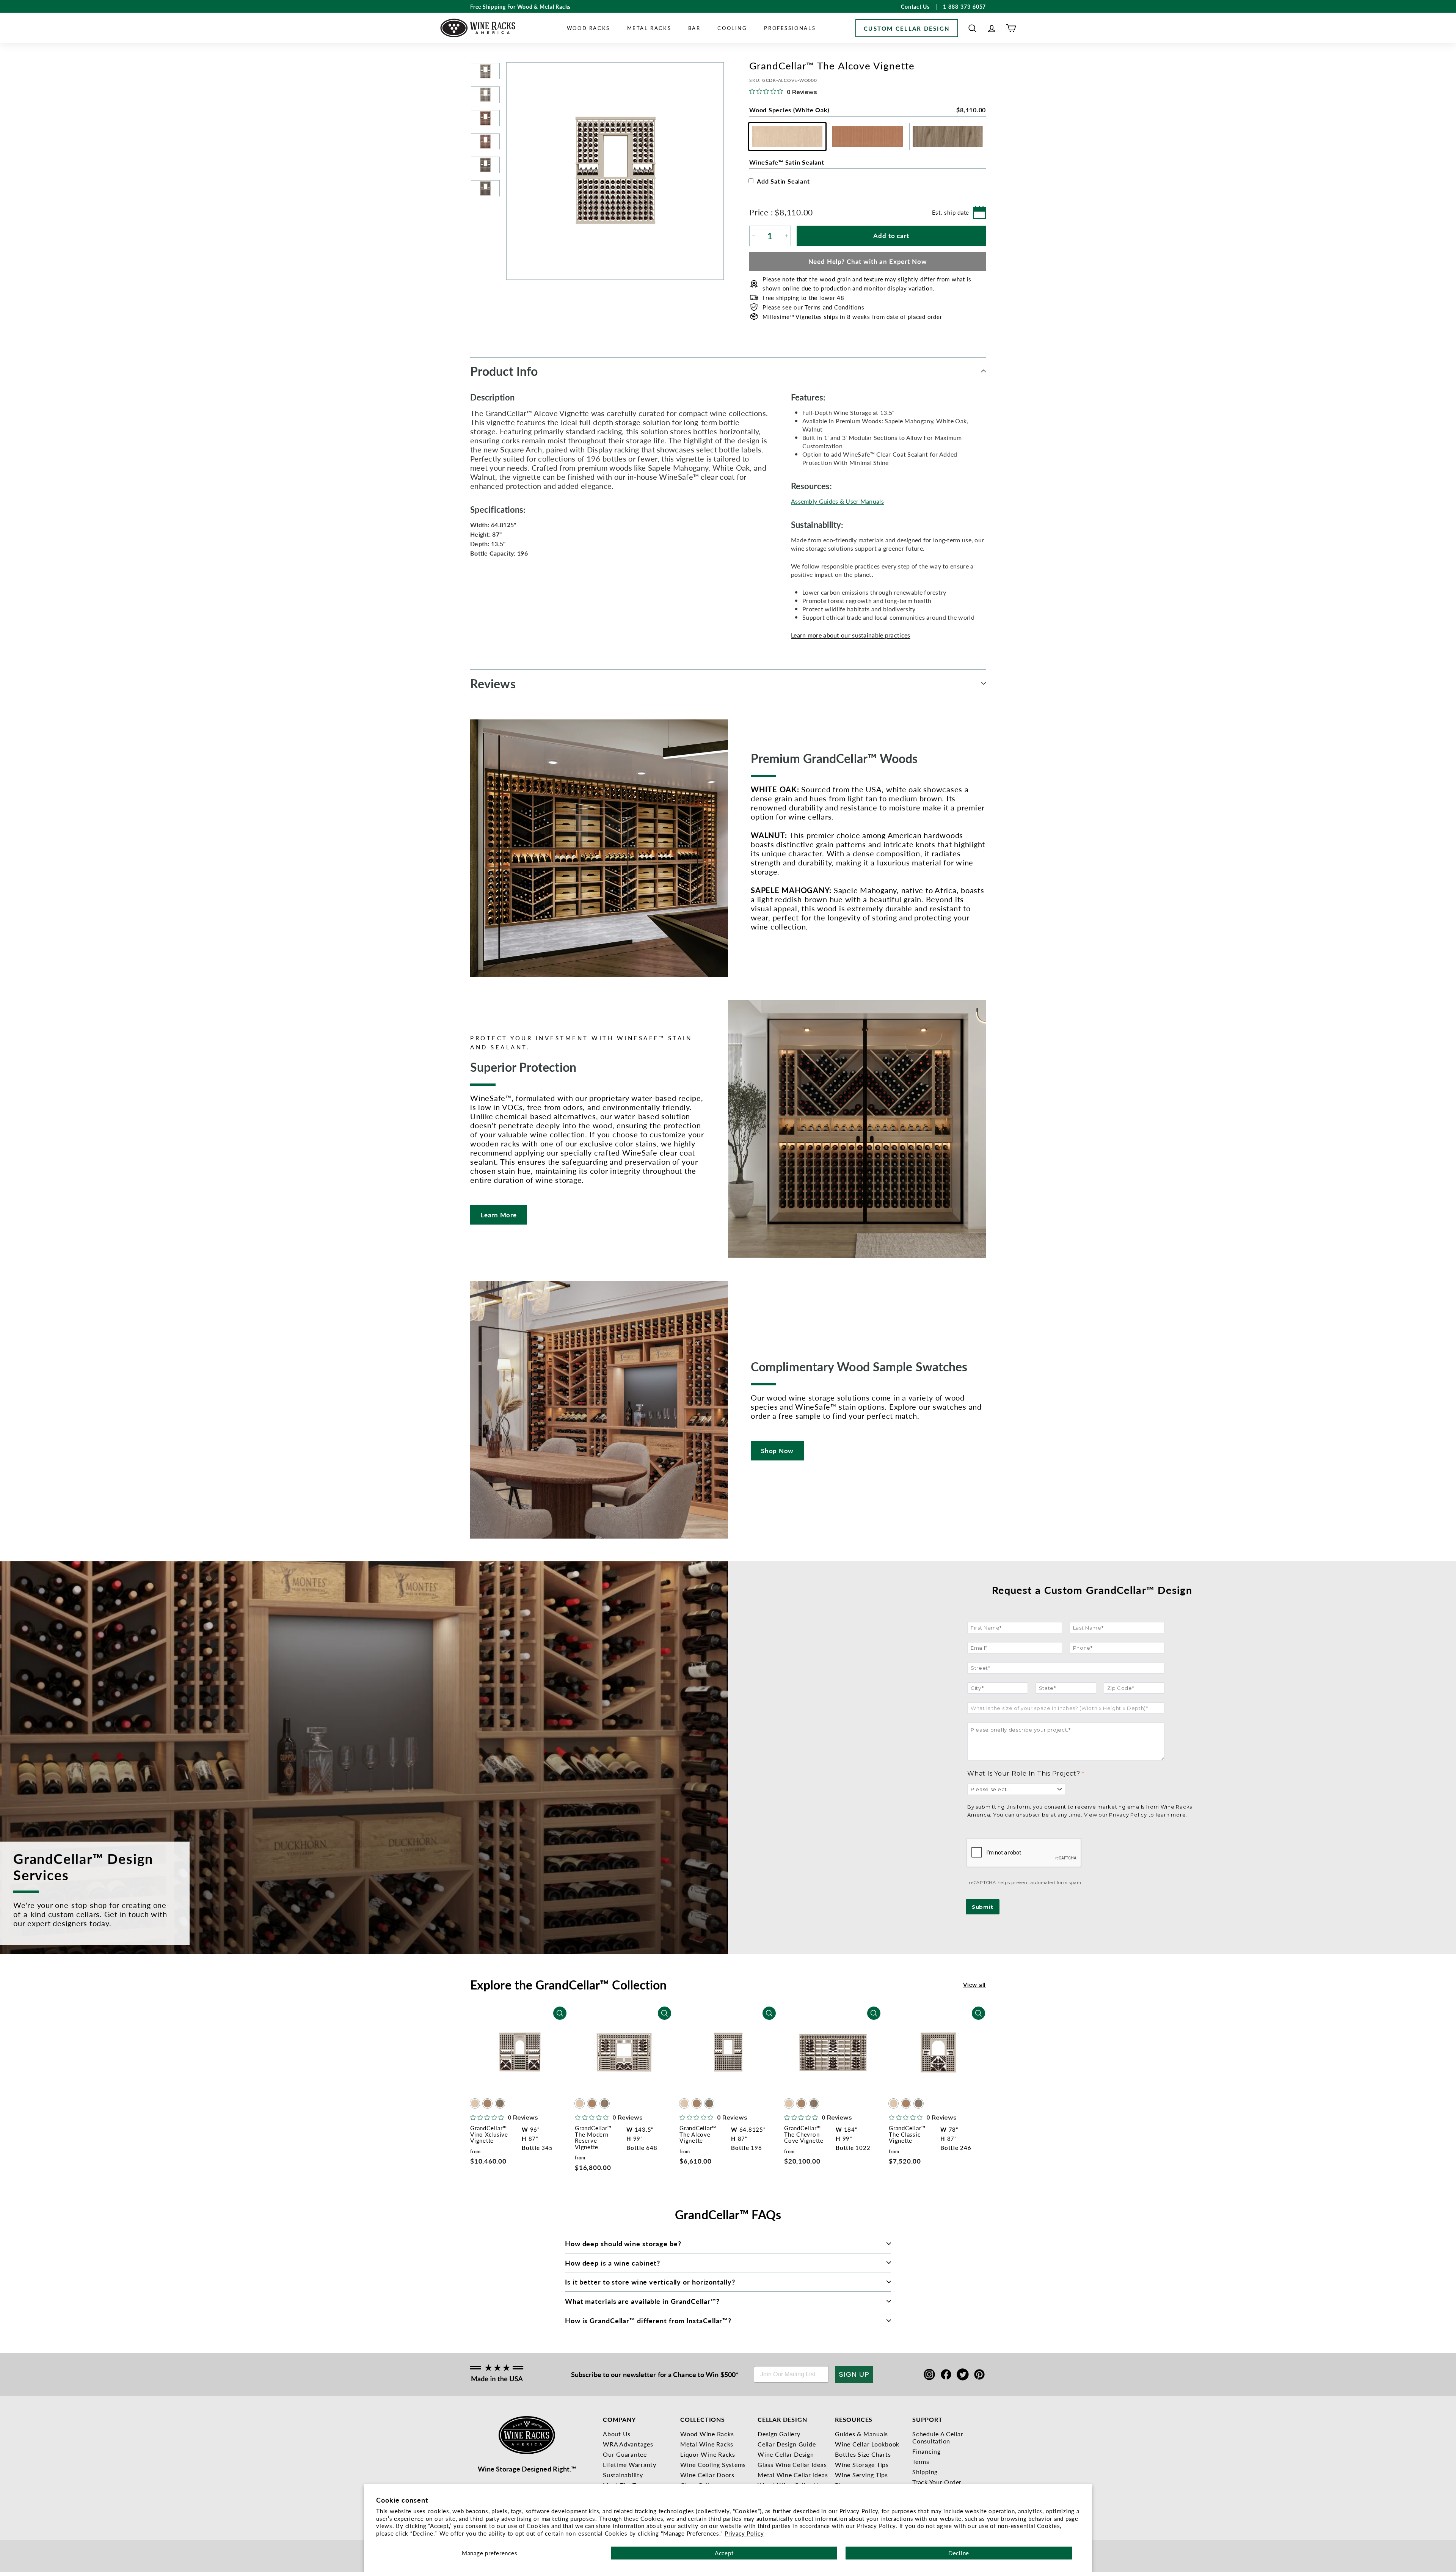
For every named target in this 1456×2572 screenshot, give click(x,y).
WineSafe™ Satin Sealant (787, 162)
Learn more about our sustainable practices (851, 635)
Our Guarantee (625, 2454)
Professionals (790, 28)
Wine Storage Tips (862, 2464)
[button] (972, 28)
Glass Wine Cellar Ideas (792, 2464)
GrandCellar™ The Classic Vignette (907, 2134)
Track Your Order (937, 2482)
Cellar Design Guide (787, 2444)
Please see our (813, 307)
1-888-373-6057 (965, 6)
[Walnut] (500, 2104)
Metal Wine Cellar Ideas (793, 2475)
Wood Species (868, 110)
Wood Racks (588, 28)
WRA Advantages (628, 2444)
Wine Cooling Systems (713, 2464)
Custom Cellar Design (907, 28)
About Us (617, 2434)
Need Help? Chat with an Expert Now (868, 261)
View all (974, 1984)
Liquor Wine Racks (708, 2454)
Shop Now (777, 1451)
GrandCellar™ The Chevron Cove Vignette (804, 2134)
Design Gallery (779, 2434)
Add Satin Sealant (783, 181)
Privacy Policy (744, 2533)
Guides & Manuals (861, 2434)
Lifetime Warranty (630, 2464)
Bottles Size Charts (863, 2454)
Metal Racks (649, 28)
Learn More (499, 1215)
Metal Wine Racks (707, 2444)
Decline (959, 2553)
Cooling (732, 28)
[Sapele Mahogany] (487, 2104)
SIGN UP (854, 2374)
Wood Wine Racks (707, 2434)
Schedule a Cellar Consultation (938, 2437)
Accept (724, 2553)
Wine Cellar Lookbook (867, 2444)
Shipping (925, 2472)
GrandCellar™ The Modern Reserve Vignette (593, 2137)
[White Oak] (475, 2104)
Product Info (504, 371)
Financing (926, 2451)
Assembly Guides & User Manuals (837, 501)
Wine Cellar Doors (707, 2475)
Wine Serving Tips (861, 2475)
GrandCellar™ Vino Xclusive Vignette (489, 2134)
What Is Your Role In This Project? (1024, 1774)
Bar (694, 28)
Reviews (493, 683)
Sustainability (623, 2475)
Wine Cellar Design (786, 2454)
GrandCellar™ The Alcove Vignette (698, 2134)
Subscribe (586, 2374)
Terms (921, 2461)
